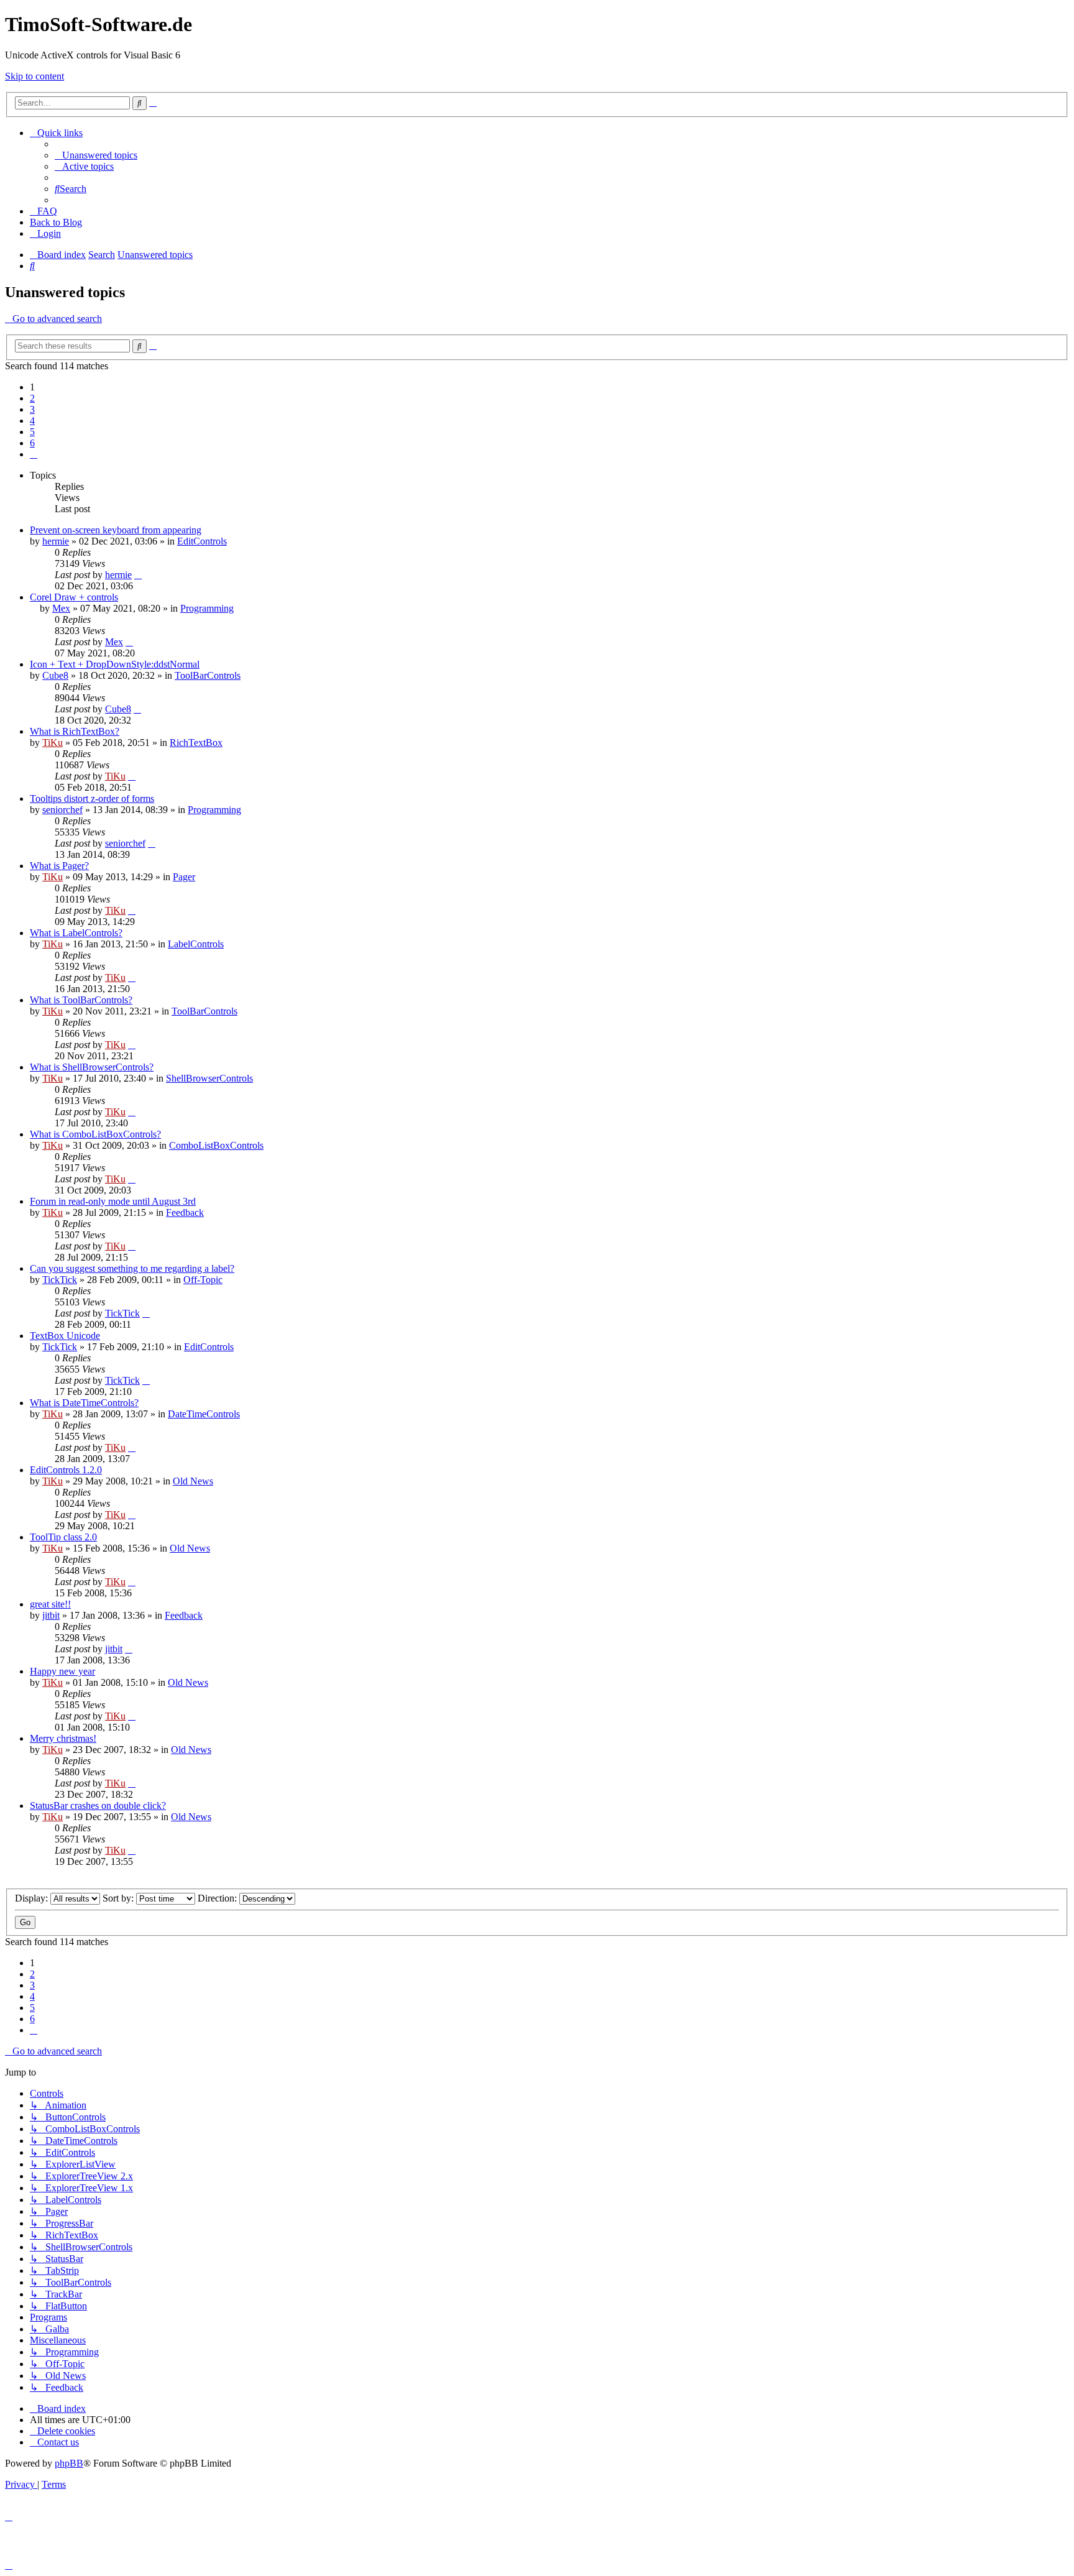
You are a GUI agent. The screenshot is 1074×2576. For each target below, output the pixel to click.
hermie (56, 541)
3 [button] (32, 409)
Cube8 (55, 675)
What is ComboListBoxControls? (95, 1134)
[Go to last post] (138, 575)
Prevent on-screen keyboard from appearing (116, 530)
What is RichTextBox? (75, 731)
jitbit (51, 1615)
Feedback (185, 1212)
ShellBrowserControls (209, 1078)
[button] (34, 454)
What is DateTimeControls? (84, 1403)
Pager (184, 877)
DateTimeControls (204, 1414)
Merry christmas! (63, 1738)
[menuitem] (96, 155)
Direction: (218, 1898)
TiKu (53, 743)
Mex (61, 608)
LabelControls (196, 944)
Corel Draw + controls (74, 597)
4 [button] (32, 421)
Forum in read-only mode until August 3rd (113, 1201)
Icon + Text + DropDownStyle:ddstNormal (115, 664)
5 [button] (32, 432)
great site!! (50, 1604)
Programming (207, 608)
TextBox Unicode (65, 1336)
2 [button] (32, 398)
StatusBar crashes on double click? (98, 1805)
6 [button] (32, 443)
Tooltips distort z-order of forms (92, 798)
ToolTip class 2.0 (63, 1537)
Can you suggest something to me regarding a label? (132, 1268)
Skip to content (34, 76)
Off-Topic (203, 1280)
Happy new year (62, 1671)
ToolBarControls (208, 675)
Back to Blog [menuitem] (56, 222)
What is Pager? (59, 866)
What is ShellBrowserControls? (92, 1067)
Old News (193, 1481)
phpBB (69, 2463)
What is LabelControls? (76, 933)
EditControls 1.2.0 (66, 1470)
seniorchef (62, 810)
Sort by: (119, 1898)
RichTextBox (196, 743)
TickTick (60, 1280)
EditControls (202, 541)
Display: (33, 1898)
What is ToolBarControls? (81, 1000)
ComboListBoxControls (216, 1145)
